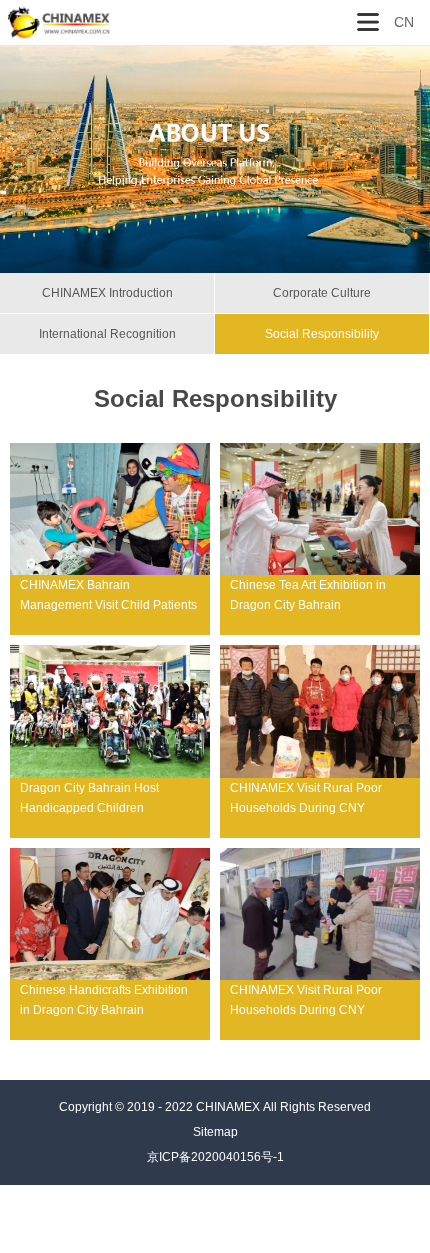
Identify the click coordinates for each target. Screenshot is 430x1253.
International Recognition (107, 334)
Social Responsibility (322, 334)
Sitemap (215, 1132)
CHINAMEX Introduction (107, 293)
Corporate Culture (322, 293)
